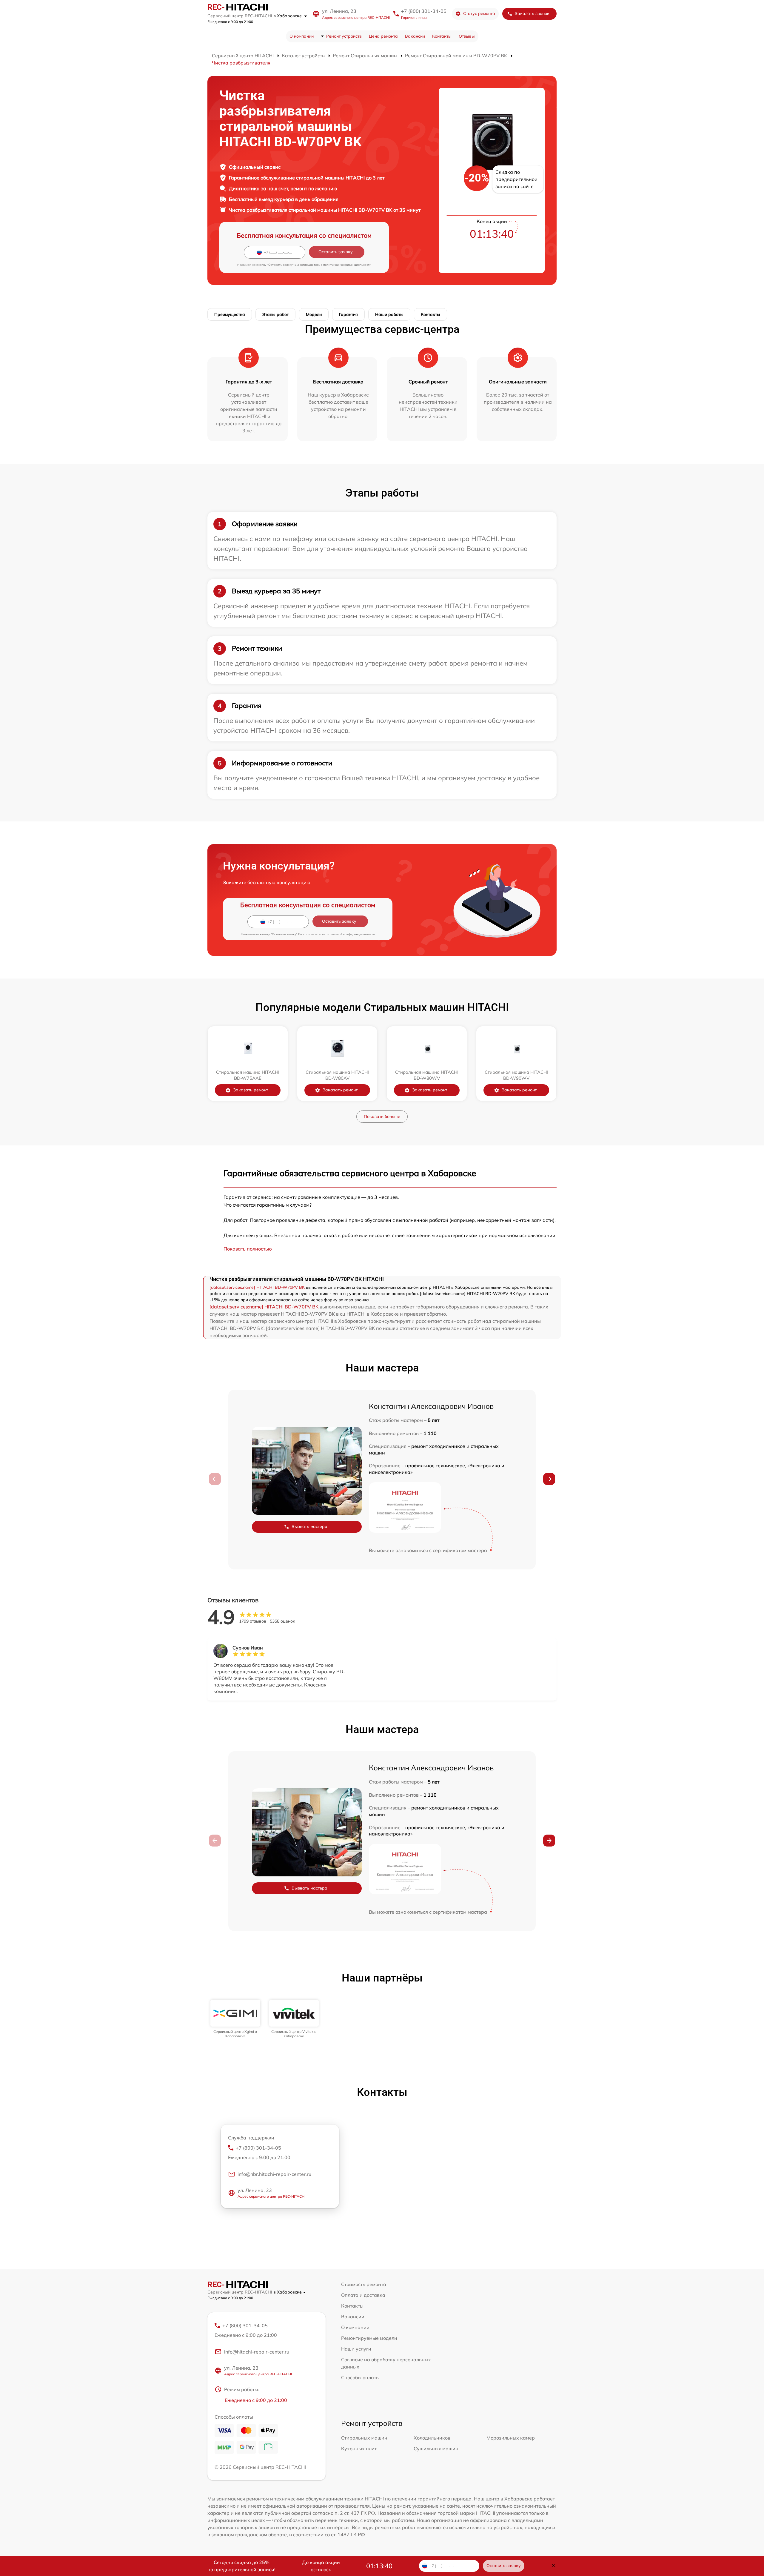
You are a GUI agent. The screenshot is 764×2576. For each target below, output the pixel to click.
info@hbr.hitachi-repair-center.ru (274, 2174)
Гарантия (348, 314)
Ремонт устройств (344, 36)
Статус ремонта (479, 13)
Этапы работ (275, 314)
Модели (314, 314)
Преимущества (230, 314)
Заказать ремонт (251, 1090)
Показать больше (382, 1116)
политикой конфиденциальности (347, 265)
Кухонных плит (359, 2448)
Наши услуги (356, 2349)
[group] (235, 2019)
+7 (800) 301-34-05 (424, 11)
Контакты (442, 36)
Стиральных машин (364, 2438)
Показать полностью (248, 1249)
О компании (302, 36)
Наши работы (389, 314)
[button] (549, 1479)
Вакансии (415, 36)
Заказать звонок (532, 13)
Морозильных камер (511, 2438)
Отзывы (467, 36)
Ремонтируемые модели (369, 2338)
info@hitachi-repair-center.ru (257, 2352)
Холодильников (432, 2438)
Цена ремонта (383, 36)
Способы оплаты (360, 2377)
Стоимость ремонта (364, 2284)
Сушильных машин (436, 2448)
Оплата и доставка (363, 2295)
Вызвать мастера (309, 1526)
